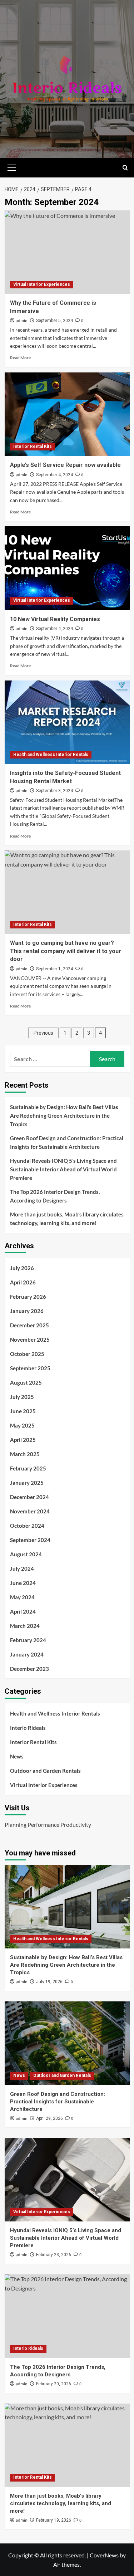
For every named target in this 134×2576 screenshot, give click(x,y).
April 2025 (23, 1440)
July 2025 (22, 1397)
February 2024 (28, 1640)
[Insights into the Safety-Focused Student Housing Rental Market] (67, 722)
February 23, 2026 (54, 2255)
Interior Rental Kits (33, 447)
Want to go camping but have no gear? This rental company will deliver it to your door (66, 951)
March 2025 (25, 1454)
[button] (12, 167)
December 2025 (29, 1325)
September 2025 (30, 1368)
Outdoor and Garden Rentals (45, 1771)
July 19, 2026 (49, 1982)
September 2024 (30, 1540)
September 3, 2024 (54, 791)
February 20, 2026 (54, 2384)
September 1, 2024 (54, 969)
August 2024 (26, 1554)
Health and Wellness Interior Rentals (51, 755)
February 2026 (28, 1297)
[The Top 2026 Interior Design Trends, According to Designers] (67, 2316)
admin (22, 321)
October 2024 (27, 1526)
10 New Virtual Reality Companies (55, 619)
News (17, 1756)
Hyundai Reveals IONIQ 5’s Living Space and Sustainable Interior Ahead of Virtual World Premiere (63, 1169)
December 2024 (29, 1497)
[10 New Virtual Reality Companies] (67, 568)
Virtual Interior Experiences (42, 284)
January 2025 (27, 1483)
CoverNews (104, 2555)
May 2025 (22, 1425)
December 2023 (29, 1669)
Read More (20, 358)
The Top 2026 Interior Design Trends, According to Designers (55, 1196)
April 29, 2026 (49, 2118)
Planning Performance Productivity (48, 1824)
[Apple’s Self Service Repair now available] (67, 414)
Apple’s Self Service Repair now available (65, 465)
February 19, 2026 (54, 2520)
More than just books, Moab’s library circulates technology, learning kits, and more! (67, 1219)
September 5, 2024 (54, 321)
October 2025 (27, 1354)
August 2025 (26, 1382)
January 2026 (27, 1311)
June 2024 (23, 1583)
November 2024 (30, 1511)
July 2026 (22, 1268)
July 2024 (22, 1568)
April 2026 (23, 1282)
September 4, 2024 (54, 475)
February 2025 (28, 1468)
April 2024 (23, 1611)
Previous (43, 1033)
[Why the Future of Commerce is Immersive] (67, 252)
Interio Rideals (28, 1728)
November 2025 (30, 1340)
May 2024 (22, 1597)
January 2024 (27, 1654)
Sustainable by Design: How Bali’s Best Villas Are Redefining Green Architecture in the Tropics (64, 1116)
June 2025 (23, 1411)
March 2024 (25, 1626)
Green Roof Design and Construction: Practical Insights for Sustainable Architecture (67, 1142)
